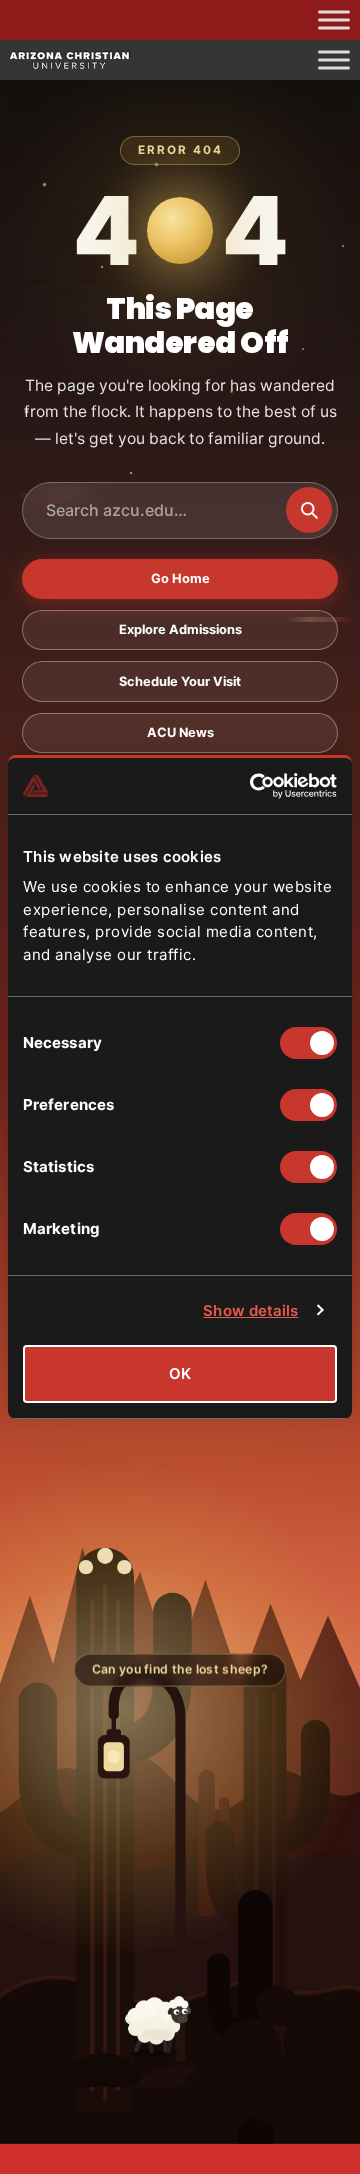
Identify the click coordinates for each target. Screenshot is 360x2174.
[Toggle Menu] (334, 19)
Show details (250, 1310)
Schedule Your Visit (180, 681)
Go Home (180, 578)
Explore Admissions (180, 629)
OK (180, 1373)
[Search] (309, 510)
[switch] (308, 1105)
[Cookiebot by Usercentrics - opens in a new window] (254, 786)
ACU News (180, 732)
